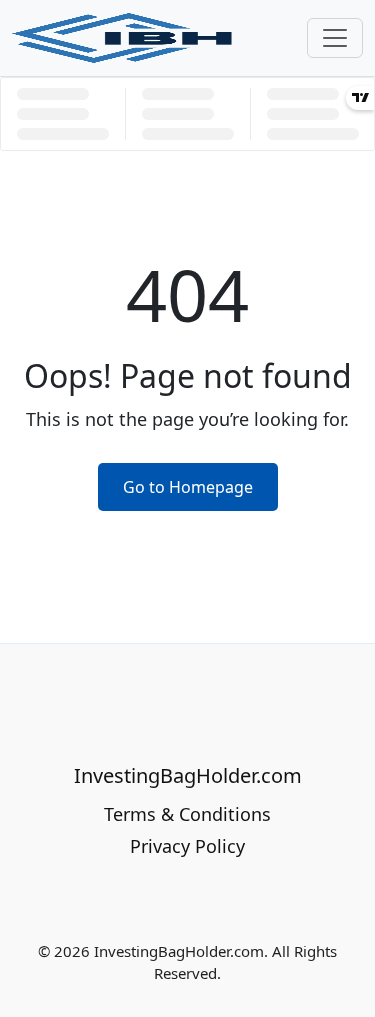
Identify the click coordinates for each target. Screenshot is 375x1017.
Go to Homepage (188, 487)
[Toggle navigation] (335, 38)
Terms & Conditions (187, 814)
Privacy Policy (187, 846)
